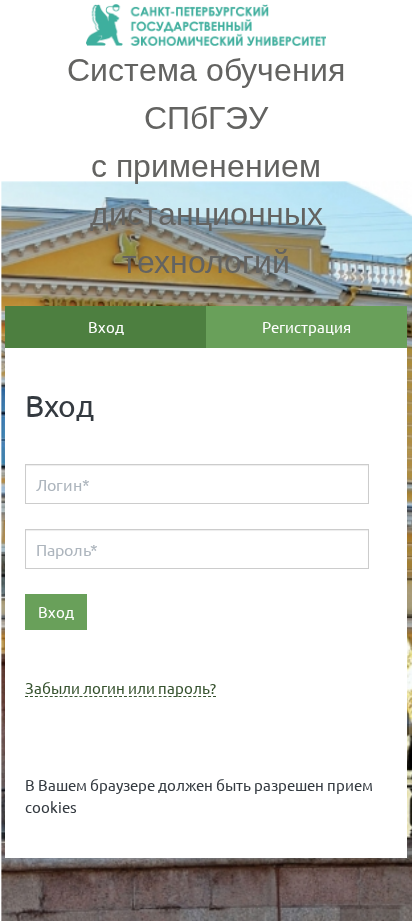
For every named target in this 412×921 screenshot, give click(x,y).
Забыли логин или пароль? (120, 688)
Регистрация (306, 326)
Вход (106, 326)
